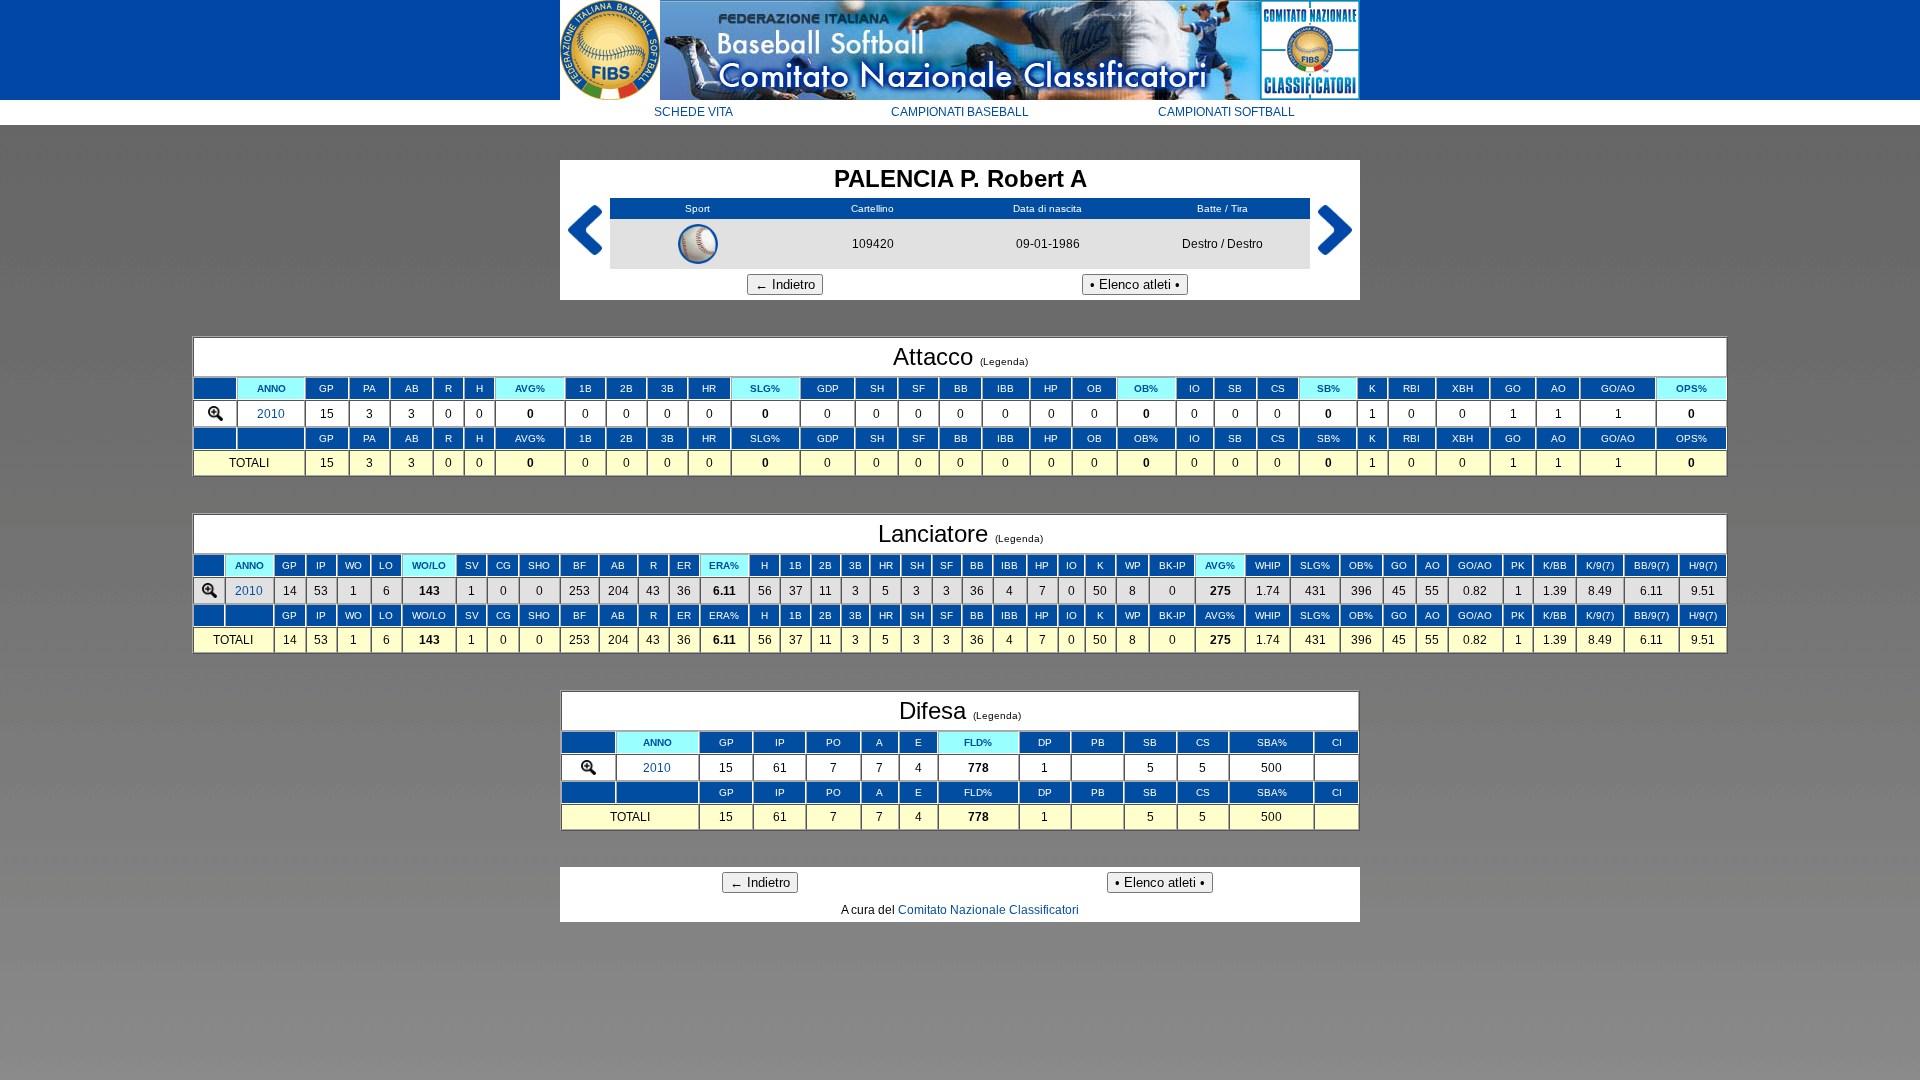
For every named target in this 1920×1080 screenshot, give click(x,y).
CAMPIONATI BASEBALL (960, 112)
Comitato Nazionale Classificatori (988, 910)
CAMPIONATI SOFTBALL (1226, 112)
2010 (271, 414)
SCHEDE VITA (693, 112)
